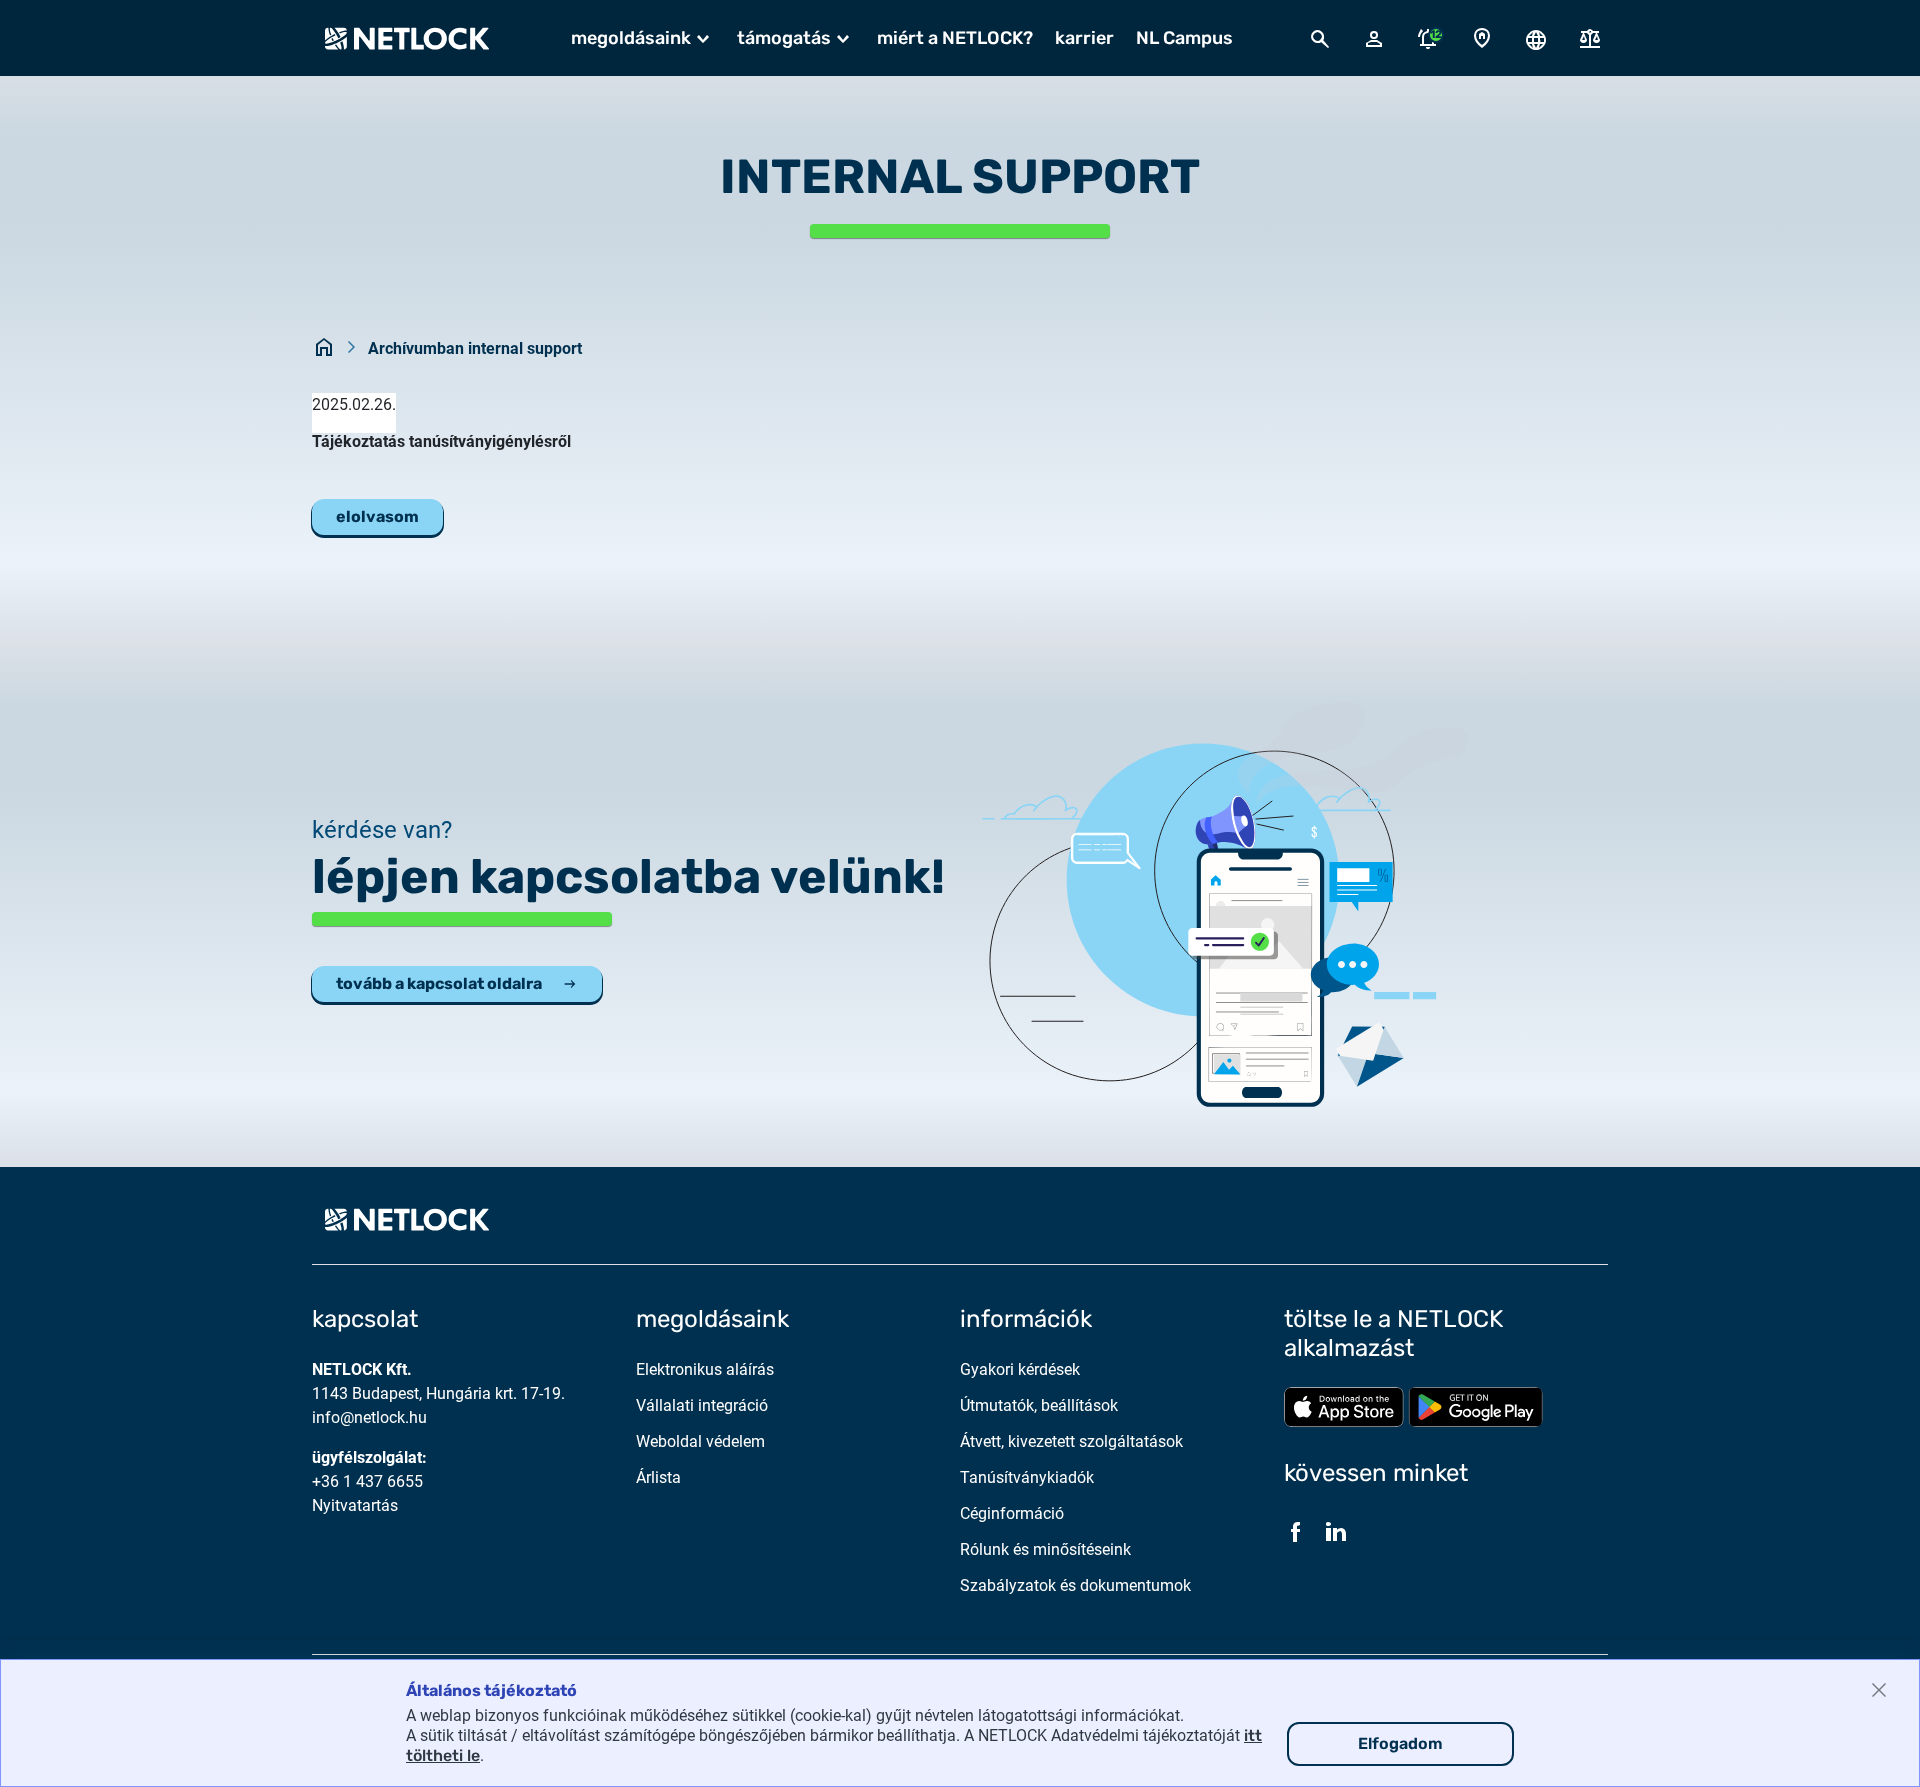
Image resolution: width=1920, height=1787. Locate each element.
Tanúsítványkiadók (1027, 1477)
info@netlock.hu (369, 1417)
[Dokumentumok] (1590, 38)
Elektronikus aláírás (705, 1369)
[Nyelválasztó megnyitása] (1536, 38)
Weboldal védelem (700, 1441)
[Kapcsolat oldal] (1482, 38)
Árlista (658, 1477)
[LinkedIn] (1336, 1532)
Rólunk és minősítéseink (1045, 1549)
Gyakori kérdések (1020, 1369)
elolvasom (377, 516)
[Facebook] (1296, 1532)
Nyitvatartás (355, 1505)
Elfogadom (1400, 1743)
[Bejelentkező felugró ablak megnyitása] (1374, 38)
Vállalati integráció (702, 1405)
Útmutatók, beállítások (1039, 1405)
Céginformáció (1012, 1513)
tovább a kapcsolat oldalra (439, 983)
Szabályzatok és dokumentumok (1075, 1585)
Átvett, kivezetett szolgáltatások (1071, 1441)
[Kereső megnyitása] (1320, 38)
